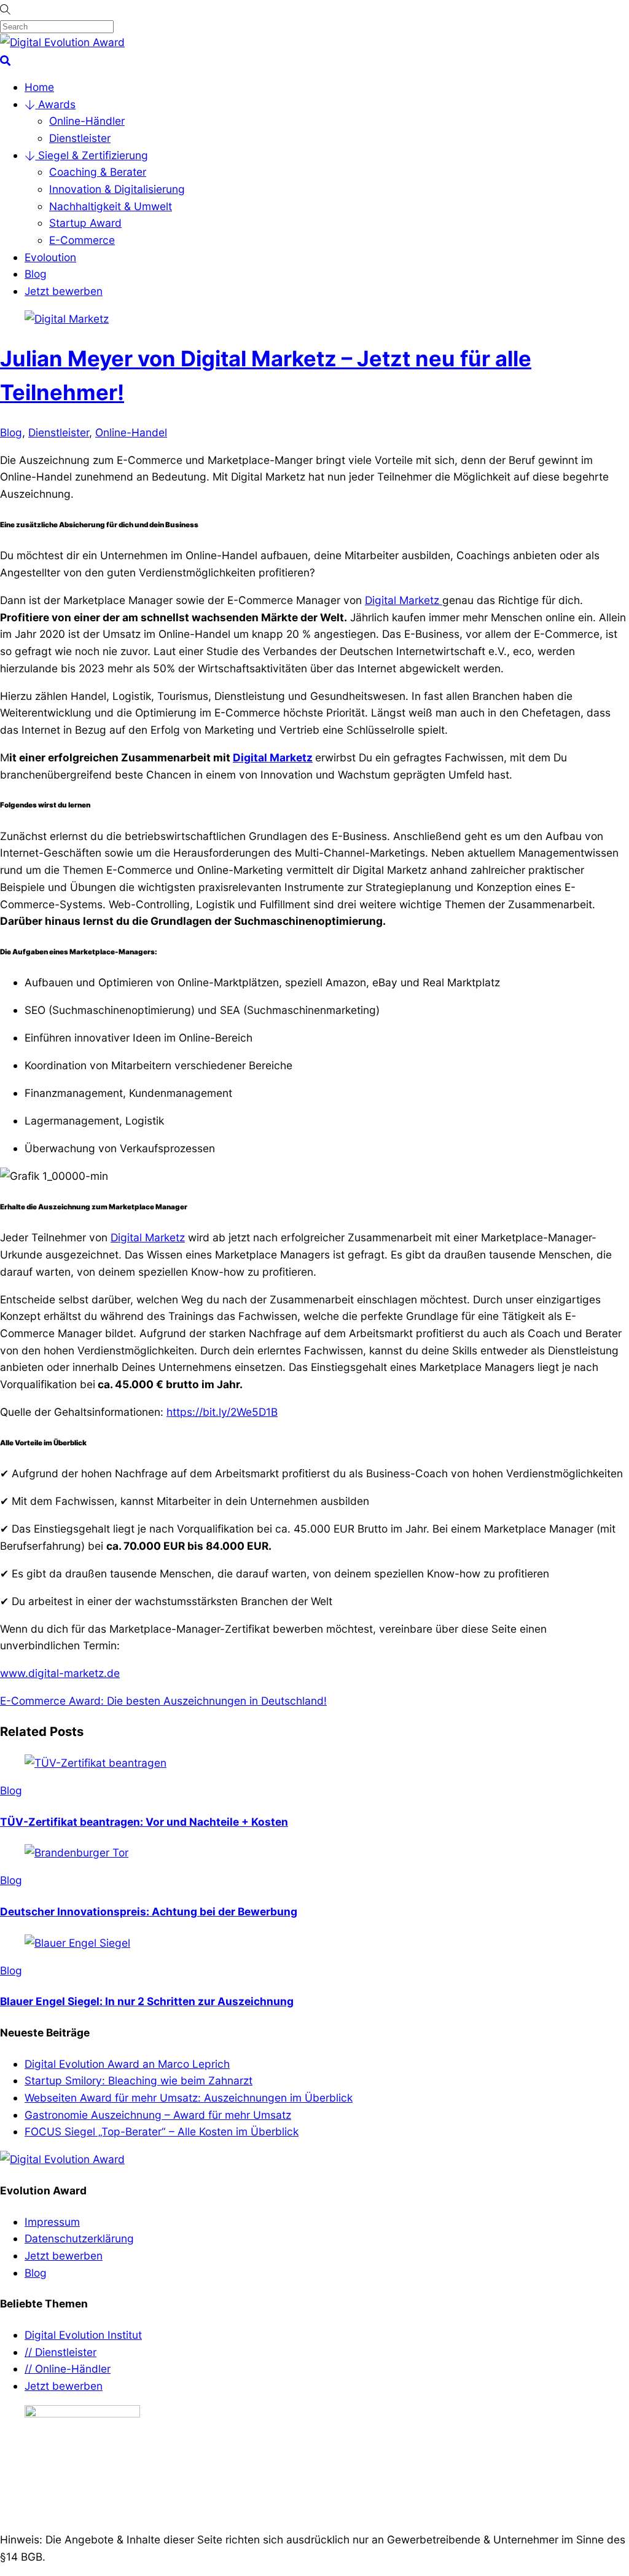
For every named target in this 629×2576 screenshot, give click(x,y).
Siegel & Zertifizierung (92, 155)
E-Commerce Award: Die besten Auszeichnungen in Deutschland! (163, 1701)
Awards (55, 104)
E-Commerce (82, 240)
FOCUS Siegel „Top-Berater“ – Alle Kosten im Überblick (162, 2131)
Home (39, 87)
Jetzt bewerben (64, 291)
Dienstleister (80, 138)
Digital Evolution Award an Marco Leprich (127, 2064)
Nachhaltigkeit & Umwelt (111, 206)
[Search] (5, 59)
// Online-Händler (68, 2369)
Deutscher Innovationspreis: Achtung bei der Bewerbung (149, 1911)
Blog (36, 274)
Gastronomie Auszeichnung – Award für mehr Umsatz (158, 2115)
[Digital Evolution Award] (62, 42)
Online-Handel (131, 432)
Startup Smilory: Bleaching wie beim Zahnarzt (139, 2080)
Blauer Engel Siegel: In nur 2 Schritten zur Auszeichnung (147, 2001)
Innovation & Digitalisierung (117, 189)
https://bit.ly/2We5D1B (222, 1412)
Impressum (52, 2222)
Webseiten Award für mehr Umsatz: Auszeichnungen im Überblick (189, 2098)
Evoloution (50, 257)
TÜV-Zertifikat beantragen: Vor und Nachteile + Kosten (144, 1822)
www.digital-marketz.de (60, 1673)
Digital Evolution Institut (83, 2335)
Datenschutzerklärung (79, 2238)
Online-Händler (87, 121)
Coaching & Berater (98, 172)
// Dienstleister (61, 2352)
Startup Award (85, 223)
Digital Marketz (404, 600)
